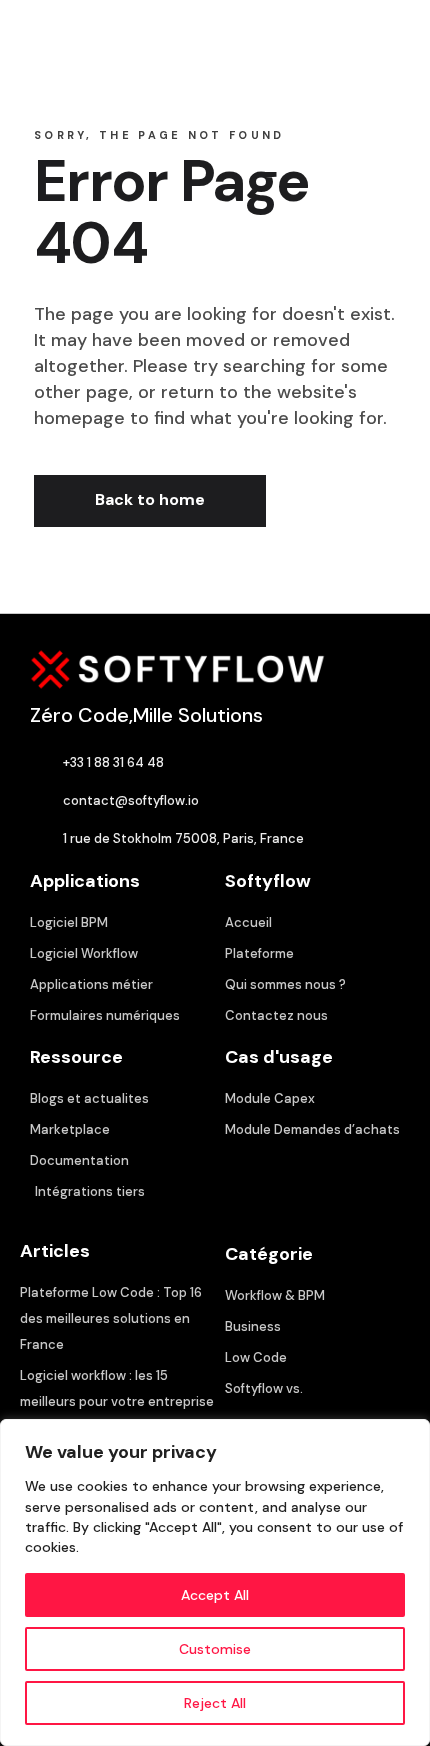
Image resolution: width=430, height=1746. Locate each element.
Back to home (150, 499)
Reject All (215, 1703)
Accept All (215, 1595)
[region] (215, 1582)
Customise (215, 1649)
